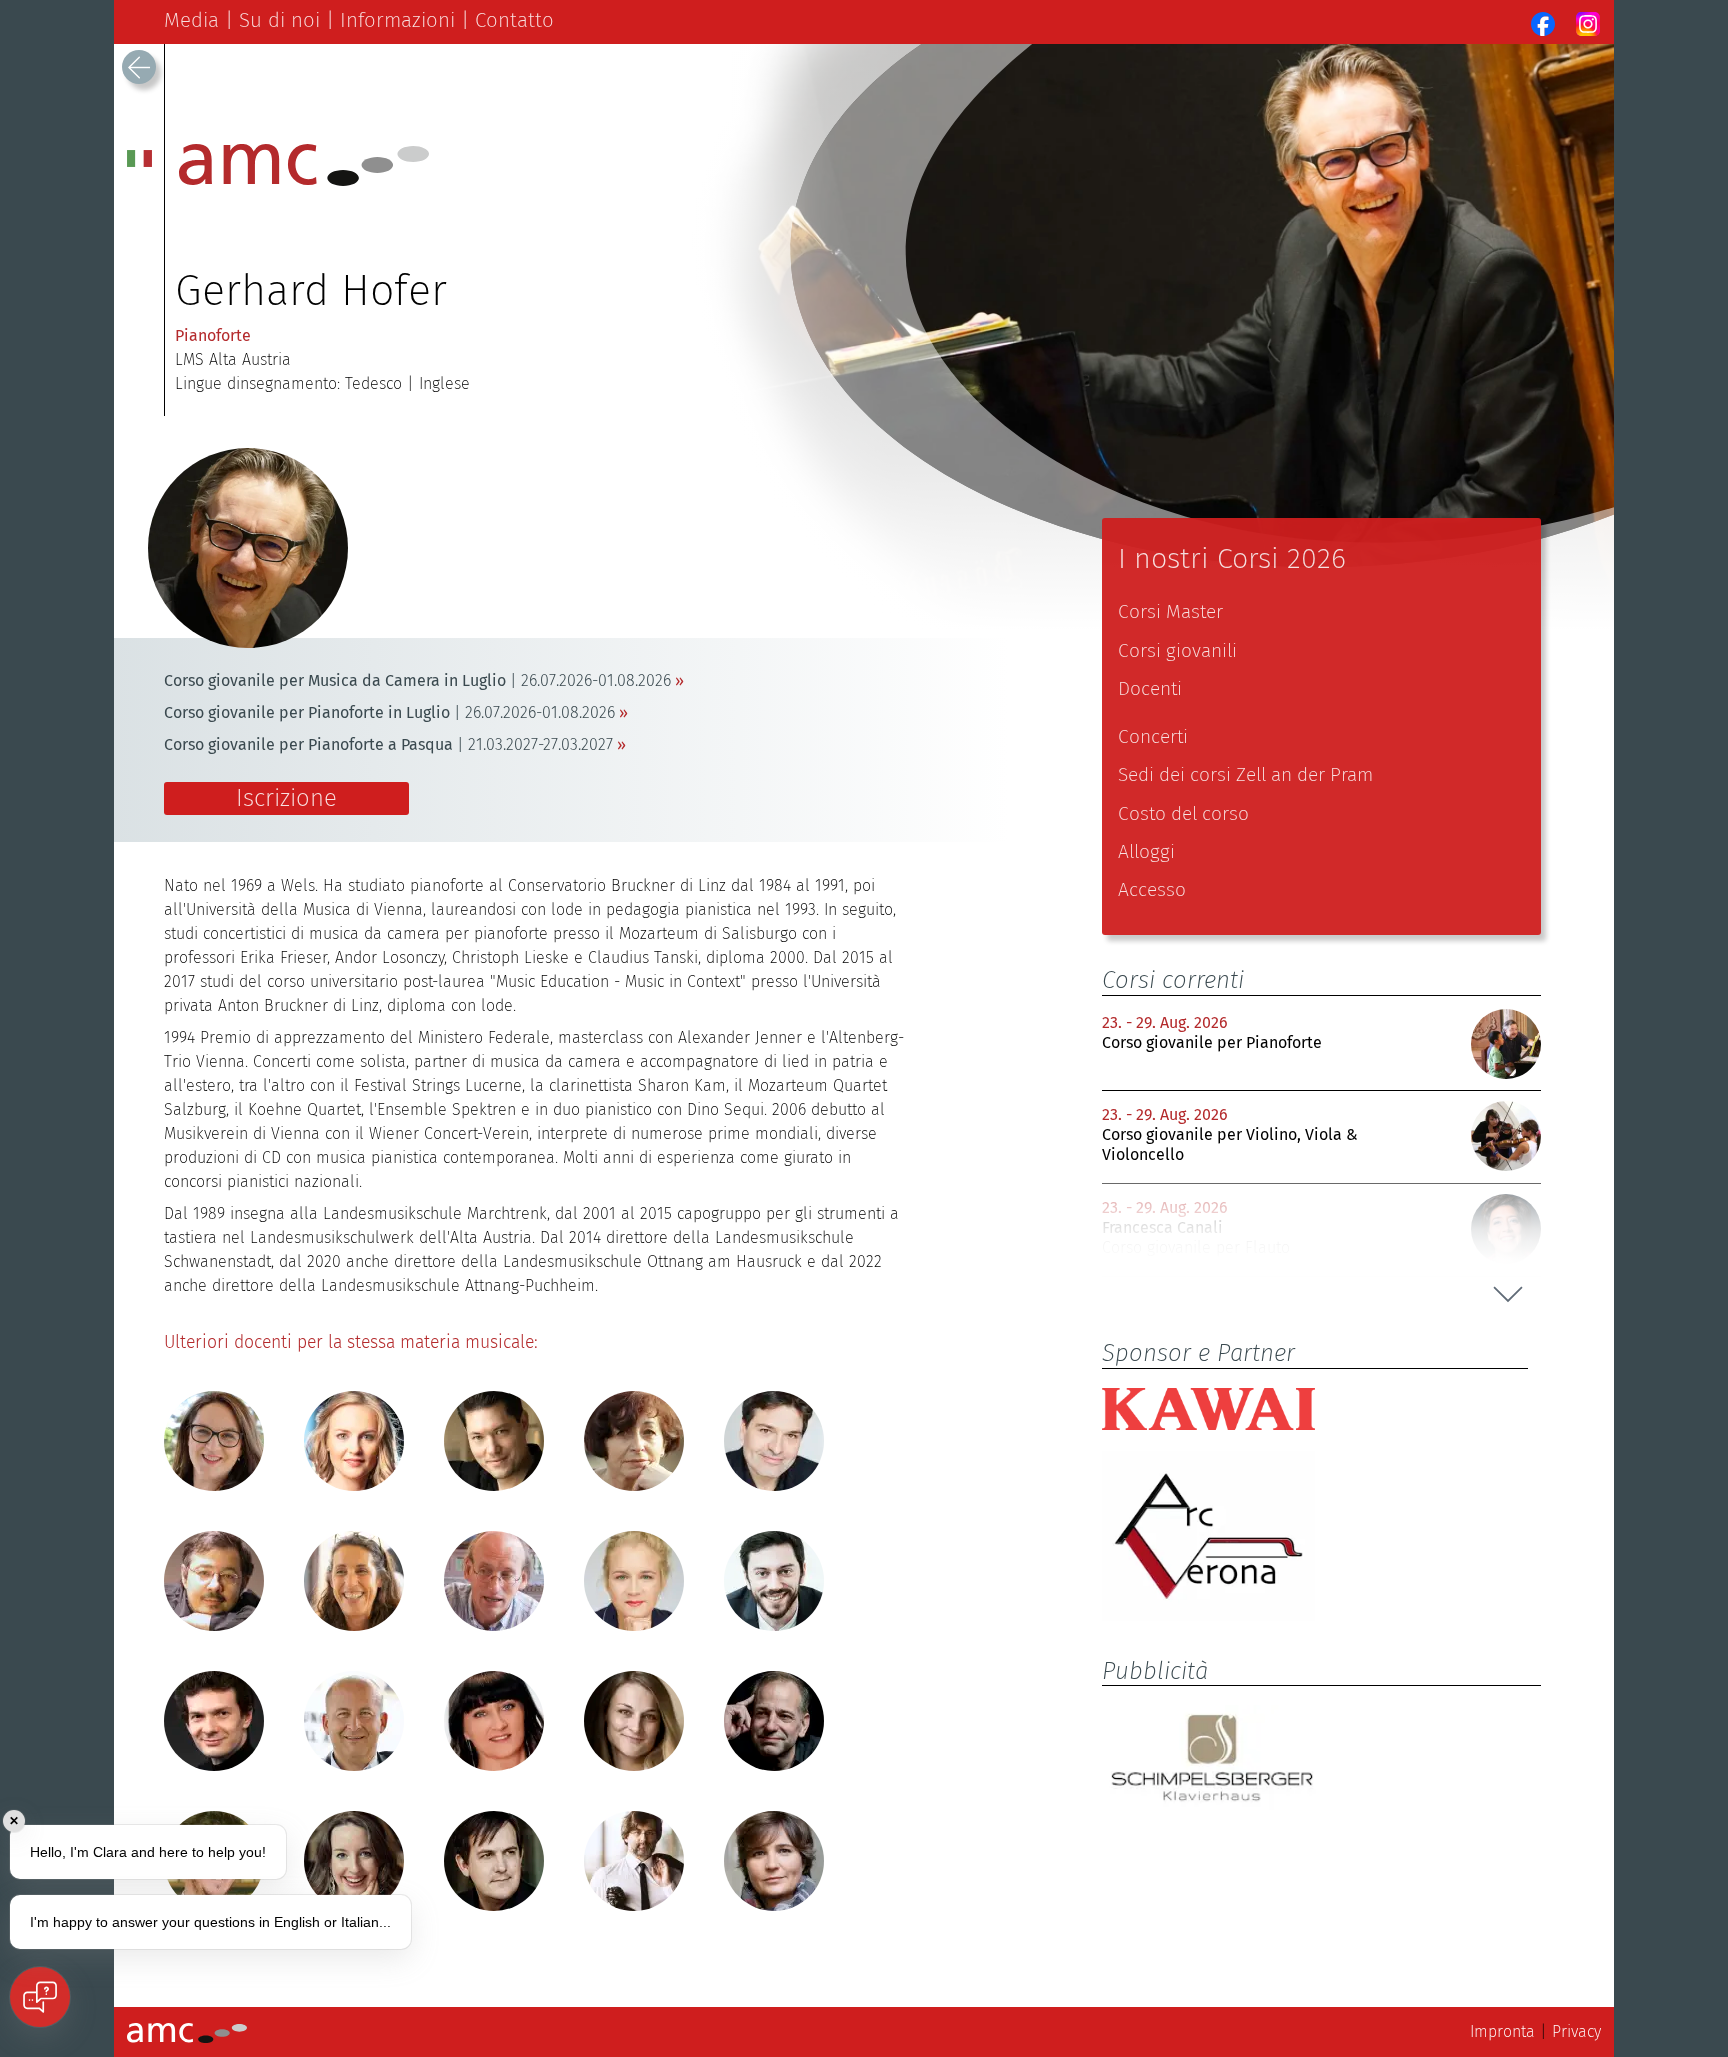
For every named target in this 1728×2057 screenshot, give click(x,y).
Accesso (1152, 889)
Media (191, 20)
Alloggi (1146, 851)
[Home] (304, 180)
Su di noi (279, 20)
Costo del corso (1183, 813)
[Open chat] (40, 1997)
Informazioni (397, 20)
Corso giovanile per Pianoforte (1212, 1042)
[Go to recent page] (139, 67)
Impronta (1502, 2031)
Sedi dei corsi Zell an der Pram (1245, 774)
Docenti (1150, 688)
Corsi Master (1170, 611)
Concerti (1153, 736)
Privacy (1576, 2031)
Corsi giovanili (1177, 650)
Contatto (514, 20)
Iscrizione (286, 798)
